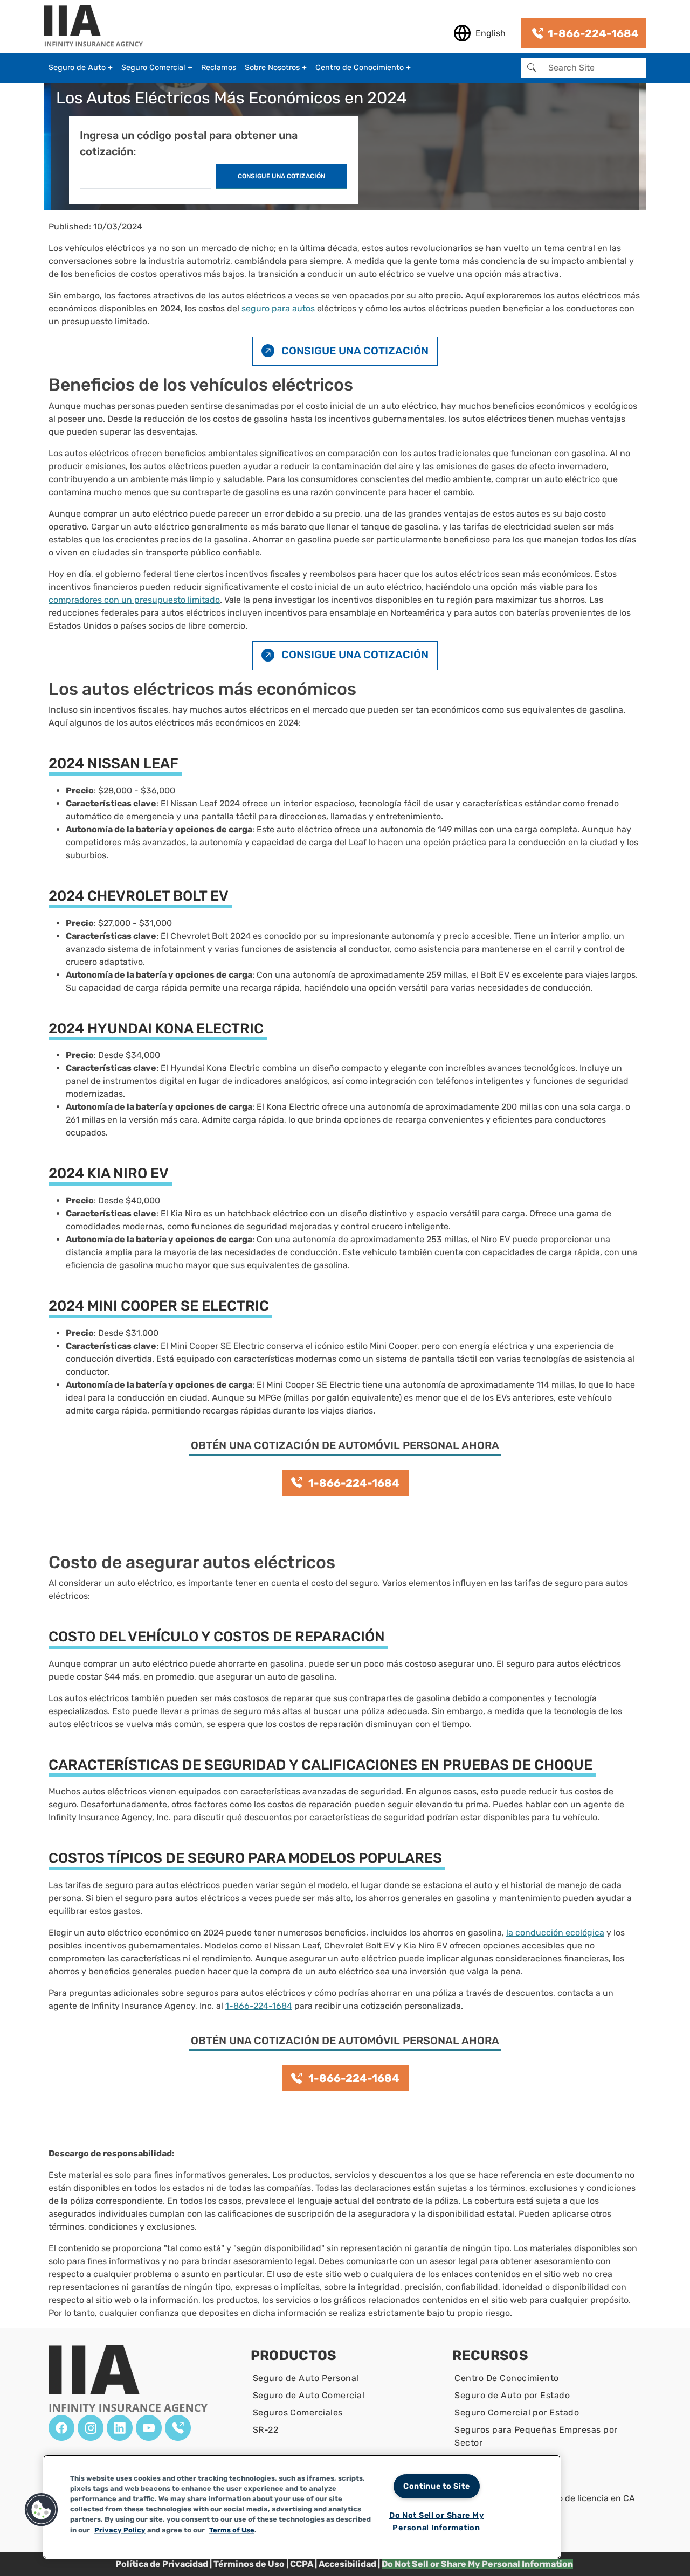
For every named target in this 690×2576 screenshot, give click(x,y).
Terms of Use (232, 2530)
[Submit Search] (532, 68)
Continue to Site (437, 2486)
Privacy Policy (120, 2530)
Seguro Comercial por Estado (517, 2413)
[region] (302, 2507)
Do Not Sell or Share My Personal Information (437, 2522)
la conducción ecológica (555, 1933)
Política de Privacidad (162, 2564)
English (491, 33)
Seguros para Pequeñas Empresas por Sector (536, 2436)
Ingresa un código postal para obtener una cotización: (189, 143)
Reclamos (219, 68)
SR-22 (265, 2430)
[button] (42, 2510)
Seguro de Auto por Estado (512, 2395)
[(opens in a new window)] (61, 2428)
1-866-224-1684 (259, 2006)
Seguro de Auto (77, 68)
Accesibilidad (347, 2564)
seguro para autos (278, 308)
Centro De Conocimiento (507, 2378)
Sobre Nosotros (272, 68)
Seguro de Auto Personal (306, 2378)
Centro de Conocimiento (360, 68)
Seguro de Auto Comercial (309, 2395)
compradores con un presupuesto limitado (134, 600)
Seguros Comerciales (298, 2413)
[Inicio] (98, 27)
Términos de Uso (249, 2564)
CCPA (302, 2564)
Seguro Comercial (153, 68)
